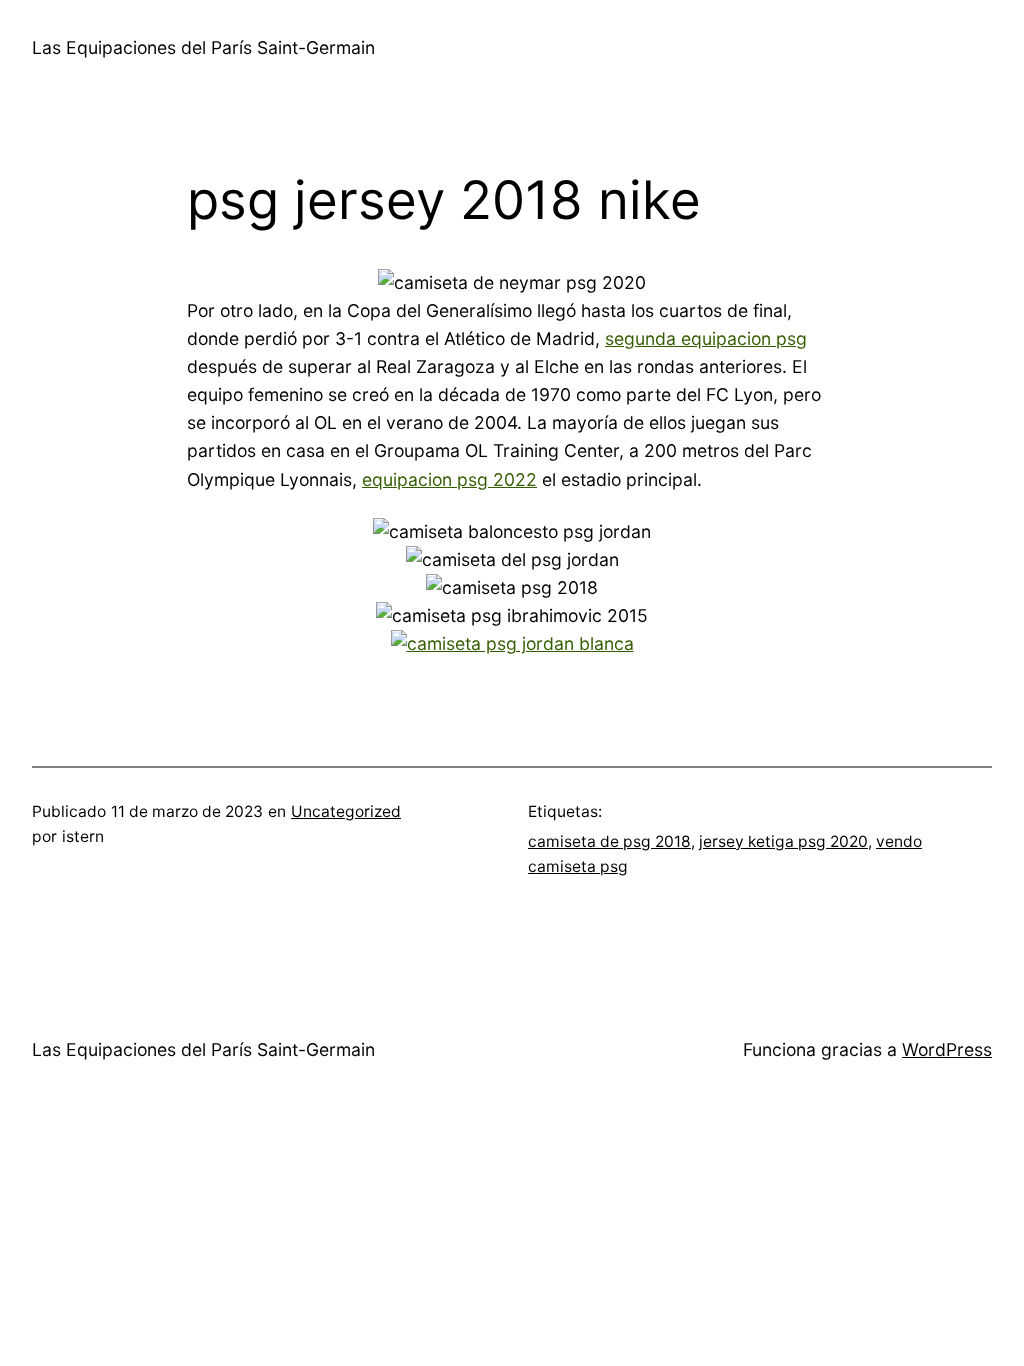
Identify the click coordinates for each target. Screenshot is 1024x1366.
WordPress (947, 1049)
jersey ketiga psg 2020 (783, 841)
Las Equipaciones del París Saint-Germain (203, 47)
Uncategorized (346, 811)
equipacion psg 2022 (449, 479)
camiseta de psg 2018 (609, 841)
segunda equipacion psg (706, 338)
